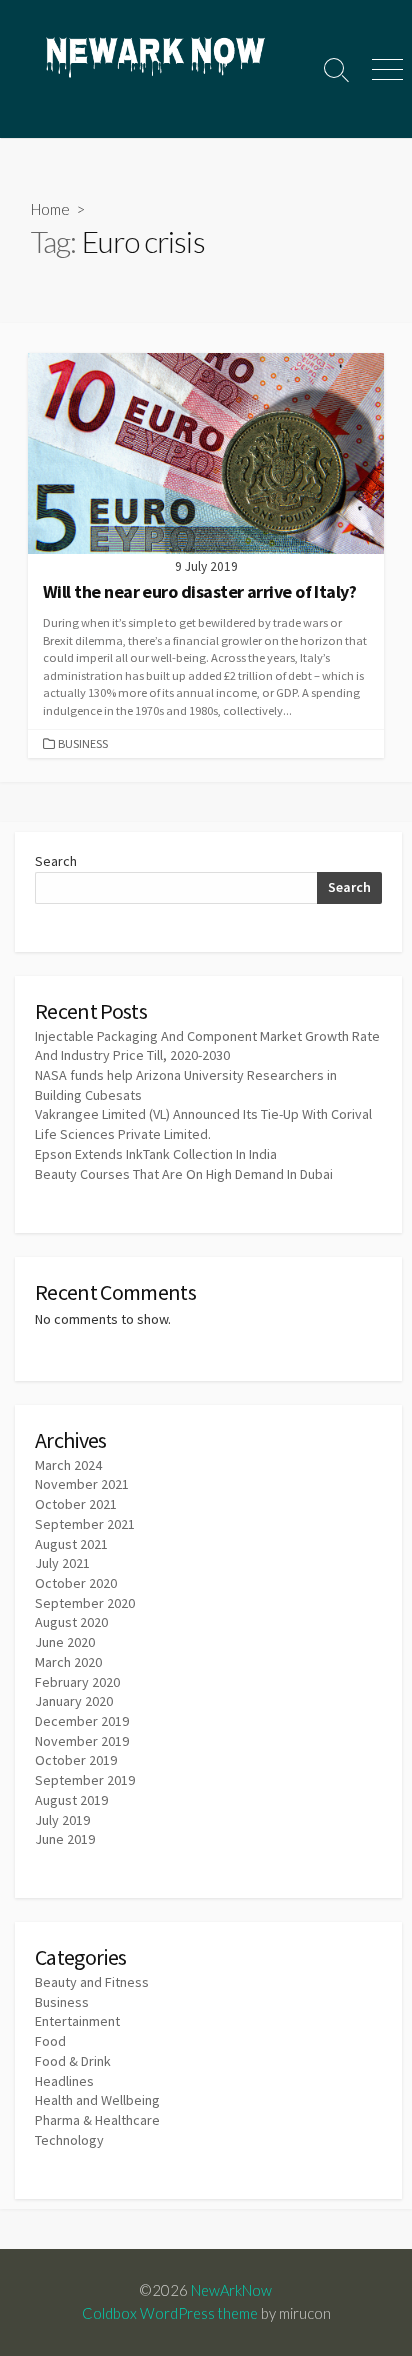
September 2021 (85, 1524)
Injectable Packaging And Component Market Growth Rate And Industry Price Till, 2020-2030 (207, 1046)
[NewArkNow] (156, 59)
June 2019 (65, 1839)
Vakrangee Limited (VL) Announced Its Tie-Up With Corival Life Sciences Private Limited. (203, 1124)
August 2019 (71, 1800)
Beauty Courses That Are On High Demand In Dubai (184, 1174)
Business (83, 743)
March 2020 (68, 1662)
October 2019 (76, 1760)
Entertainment (77, 2021)
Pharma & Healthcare (97, 2120)
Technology (69, 2140)
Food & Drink (73, 2061)
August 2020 (71, 1622)
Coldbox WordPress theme (170, 2313)
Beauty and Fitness (92, 1982)
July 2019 (62, 1820)
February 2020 (77, 1682)
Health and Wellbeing (97, 2100)
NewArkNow (231, 2290)
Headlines (64, 2081)
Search (56, 861)
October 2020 (76, 1583)
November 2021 (82, 1484)
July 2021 (62, 1563)
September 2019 (85, 1780)
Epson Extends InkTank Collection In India (156, 1154)
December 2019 (82, 1721)
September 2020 (85, 1603)
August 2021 (71, 1544)
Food (50, 2041)
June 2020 (65, 1642)
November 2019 (82, 1741)
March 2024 (68, 1465)
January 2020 (74, 1701)
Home (50, 209)
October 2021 (76, 1504)
